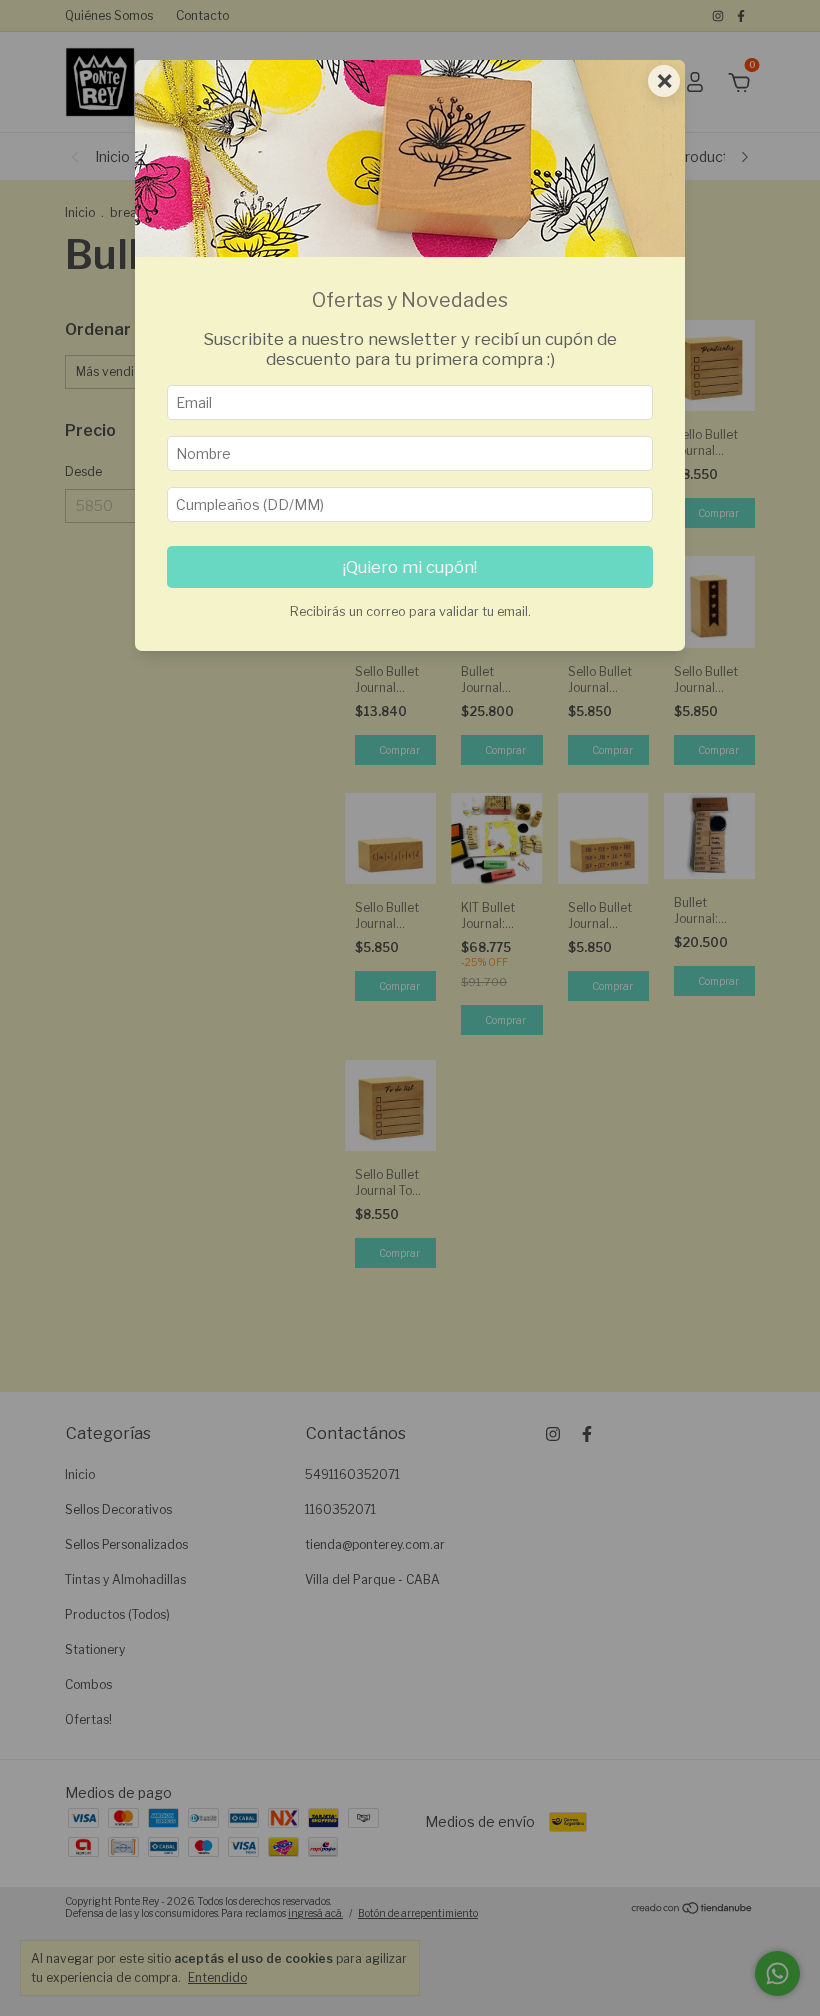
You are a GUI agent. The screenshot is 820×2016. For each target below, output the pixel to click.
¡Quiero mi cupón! (410, 567)
